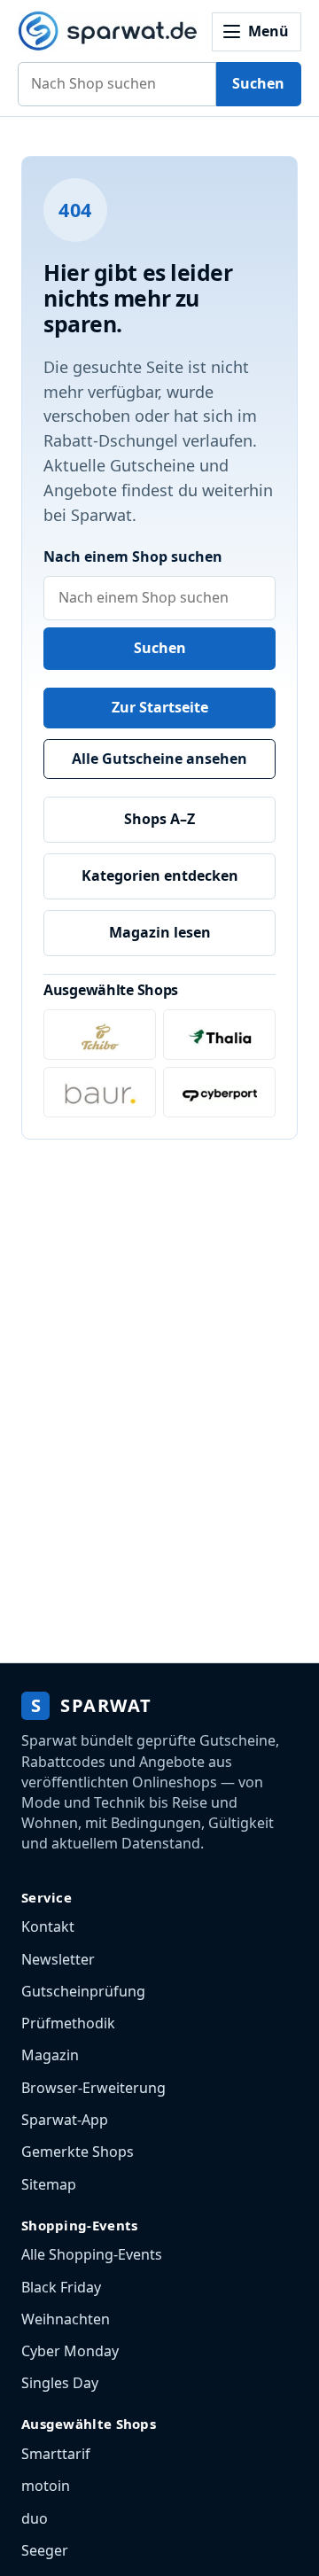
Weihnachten (66, 2319)
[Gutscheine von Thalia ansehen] (219, 1035)
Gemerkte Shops (78, 2152)
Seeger (45, 2550)
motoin (46, 2486)
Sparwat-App (65, 2120)
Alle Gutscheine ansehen (159, 759)
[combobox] (117, 84)
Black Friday (61, 2287)
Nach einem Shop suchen (133, 556)
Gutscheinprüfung (83, 1991)
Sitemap (49, 2184)
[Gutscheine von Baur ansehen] (100, 1092)
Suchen (258, 83)
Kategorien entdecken (160, 876)
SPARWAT (92, 1705)
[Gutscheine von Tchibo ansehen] (100, 1035)
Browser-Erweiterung (93, 2088)
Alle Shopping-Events (92, 2254)
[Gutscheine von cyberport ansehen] (219, 1092)
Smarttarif (56, 2454)
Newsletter (58, 1959)
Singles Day (60, 2383)
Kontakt (48, 1926)
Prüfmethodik (68, 2023)
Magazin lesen (160, 932)
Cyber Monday (70, 2351)
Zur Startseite (160, 707)
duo (35, 2518)
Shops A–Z (159, 819)
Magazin (50, 2055)
